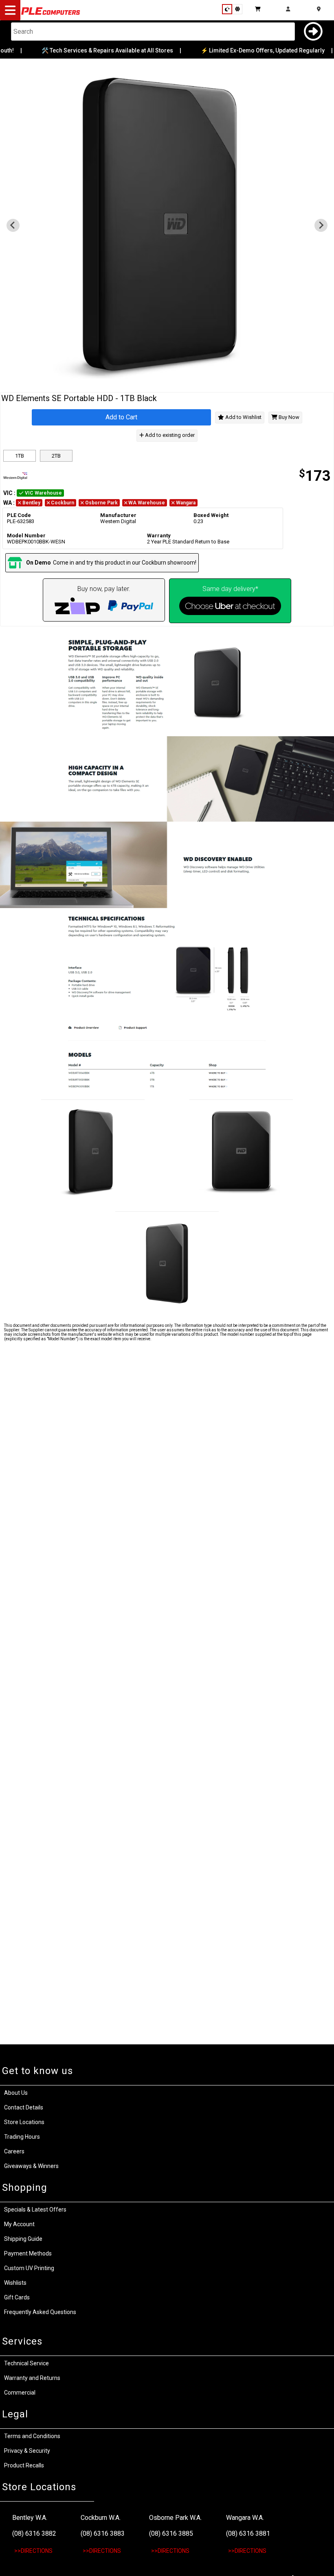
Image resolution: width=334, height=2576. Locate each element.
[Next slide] (321, 225)
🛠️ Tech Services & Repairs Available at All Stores (98, 50)
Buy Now (288, 417)
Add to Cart (121, 417)
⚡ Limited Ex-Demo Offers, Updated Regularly (254, 50)
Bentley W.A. (30, 2518)
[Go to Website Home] (51, 14)
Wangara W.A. (245, 2518)
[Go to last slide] (13, 225)
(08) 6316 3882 (34, 2533)
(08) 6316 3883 (103, 2533)
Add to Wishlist (243, 417)
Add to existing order (169, 435)
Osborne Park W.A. (175, 2518)
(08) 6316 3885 (171, 2533)
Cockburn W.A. (101, 2518)
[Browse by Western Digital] (84, 476)
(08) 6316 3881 (248, 2533)
